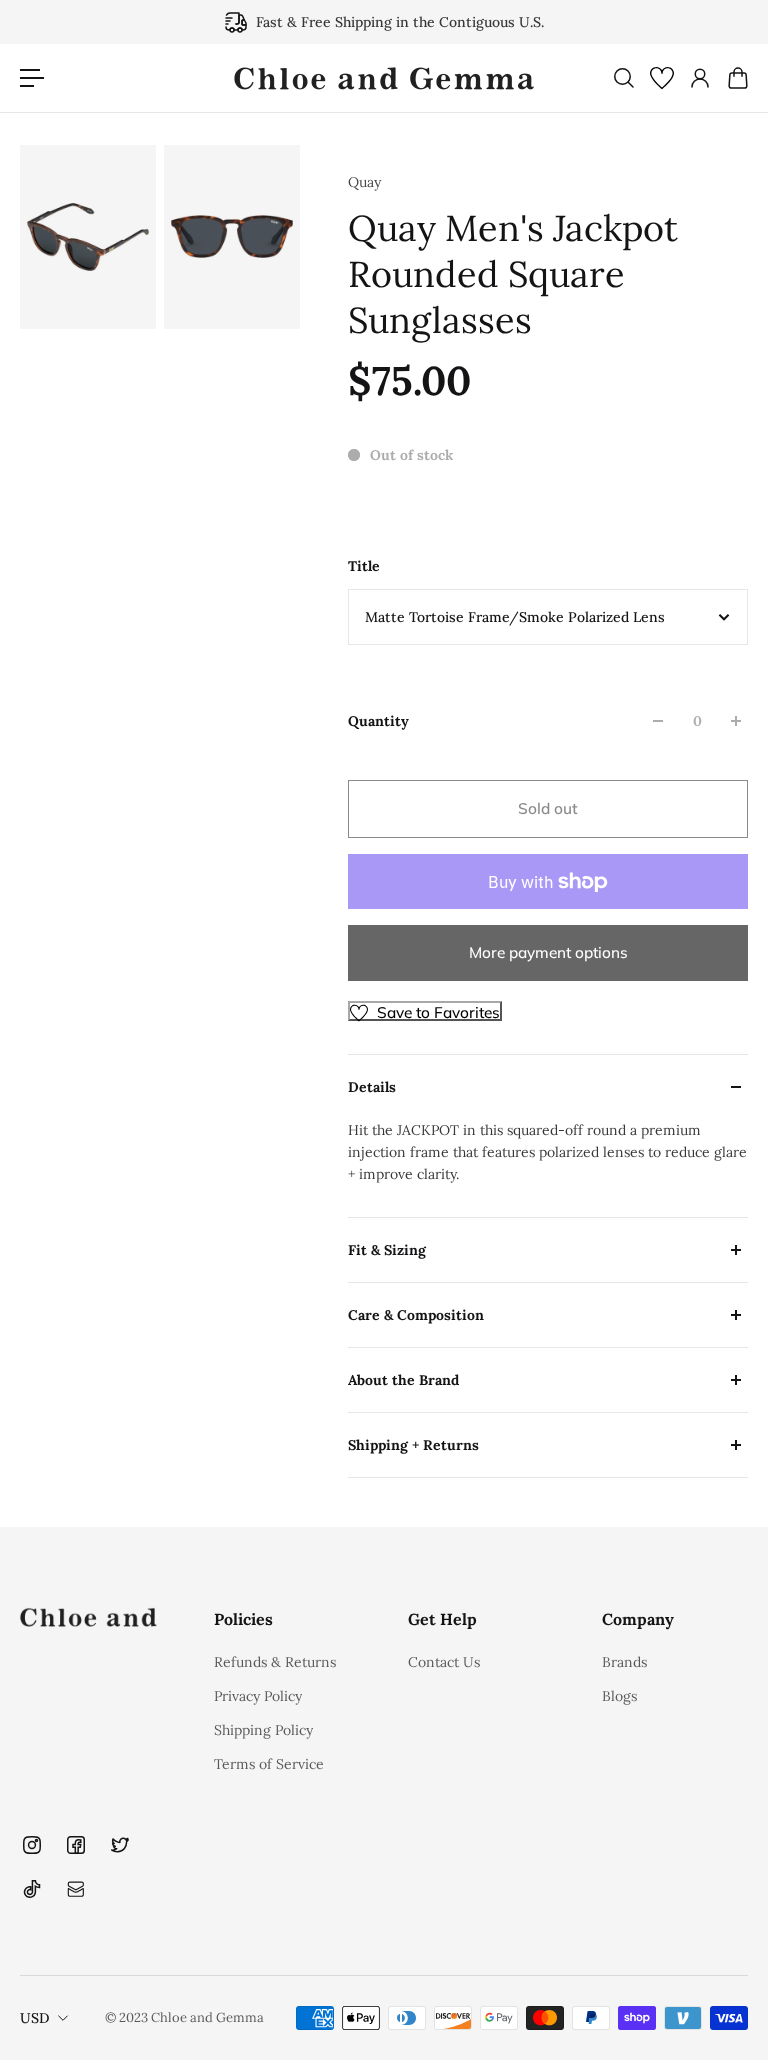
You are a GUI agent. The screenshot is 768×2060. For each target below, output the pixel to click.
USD (35, 2018)
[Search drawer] (623, 78)
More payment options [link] (548, 952)
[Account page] (699, 78)
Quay (364, 182)
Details (372, 1087)
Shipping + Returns (413, 1445)
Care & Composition (416, 1315)
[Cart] (737, 78)
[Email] (76, 1889)
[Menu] (32, 78)
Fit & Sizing (387, 1250)
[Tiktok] (32, 1889)
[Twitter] (120, 1845)
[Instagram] (32, 1845)
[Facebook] (76, 1845)
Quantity (378, 721)
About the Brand (403, 1380)
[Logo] (384, 78)
